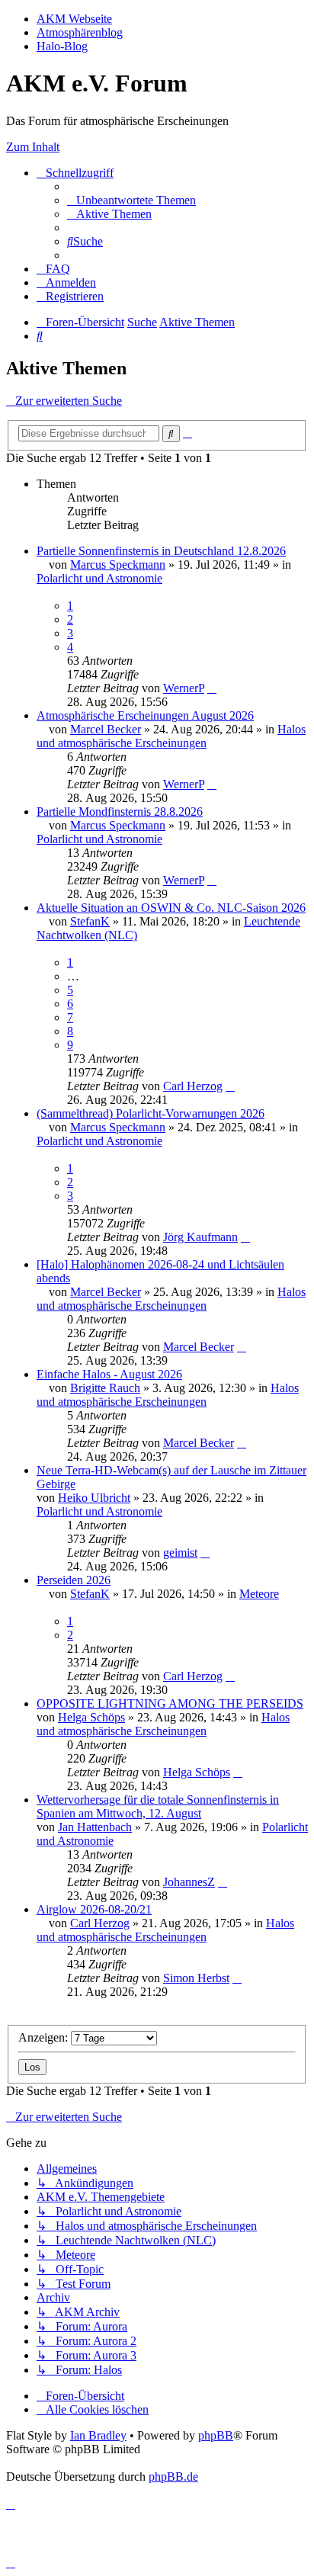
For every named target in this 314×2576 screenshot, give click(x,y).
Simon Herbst (196, 1978)
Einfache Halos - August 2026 (109, 1374)
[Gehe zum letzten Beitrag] (212, 688)
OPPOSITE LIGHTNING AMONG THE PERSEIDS (170, 1703)
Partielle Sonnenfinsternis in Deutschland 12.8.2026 (161, 551)
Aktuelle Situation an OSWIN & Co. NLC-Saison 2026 (171, 908)
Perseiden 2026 (74, 1580)
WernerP (184, 688)
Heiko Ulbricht (94, 1498)
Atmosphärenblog (80, 32)
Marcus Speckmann (118, 565)
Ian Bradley (98, 2435)
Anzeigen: (45, 2037)
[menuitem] (131, 200)
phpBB (216, 2435)
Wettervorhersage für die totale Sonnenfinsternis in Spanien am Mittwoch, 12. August (158, 1806)
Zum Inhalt (33, 147)
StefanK (90, 921)
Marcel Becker (106, 729)
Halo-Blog (62, 46)
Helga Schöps (91, 1717)
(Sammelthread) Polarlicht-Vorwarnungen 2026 (151, 1113)
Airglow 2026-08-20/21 (94, 1909)
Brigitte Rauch (105, 1388)
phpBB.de (173, 2477)
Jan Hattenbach (95, 1827)
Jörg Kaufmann (200, 1237)
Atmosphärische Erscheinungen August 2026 (145, 715)
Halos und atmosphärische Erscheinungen (171, 736)
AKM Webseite (74, 19)
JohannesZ (189, 1882)
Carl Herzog (193, 1086)
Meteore (259, 1594)
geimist (180, 1553)
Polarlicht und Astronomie (99, 578)
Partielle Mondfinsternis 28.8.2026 (120, 812)
